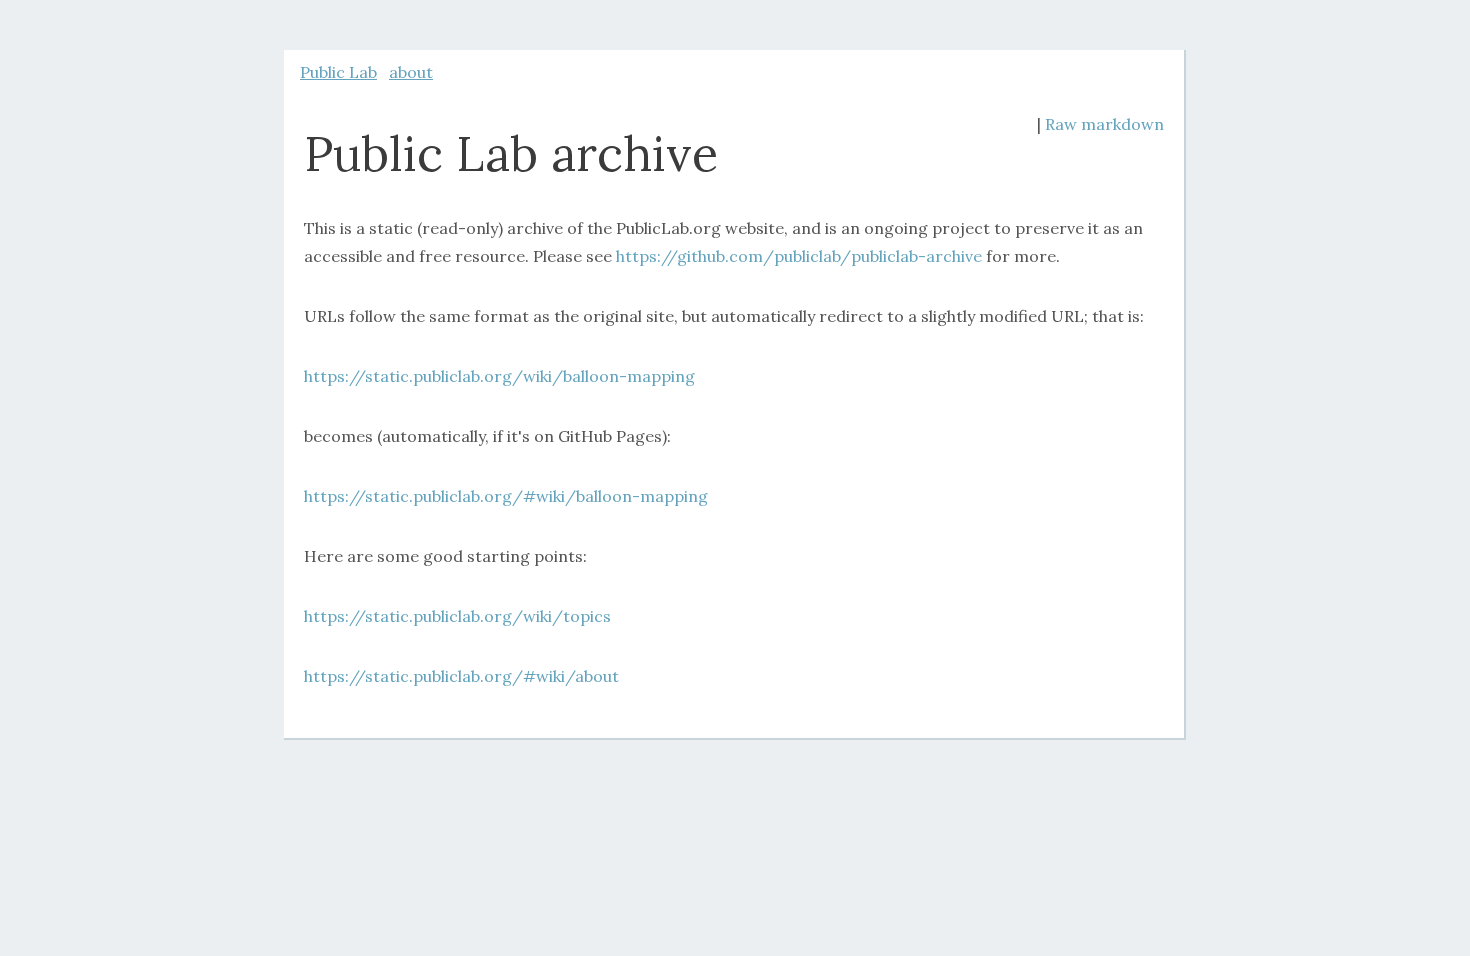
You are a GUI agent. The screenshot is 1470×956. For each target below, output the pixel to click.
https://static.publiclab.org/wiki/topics (457, 616)
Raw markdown (1104, 124)
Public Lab (338, 72)
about (411, 72)
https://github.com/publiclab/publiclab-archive (799, 256)
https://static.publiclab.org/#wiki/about (461, 676)
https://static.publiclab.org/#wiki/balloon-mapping (506, 496)
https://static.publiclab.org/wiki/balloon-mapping (499, 376)
